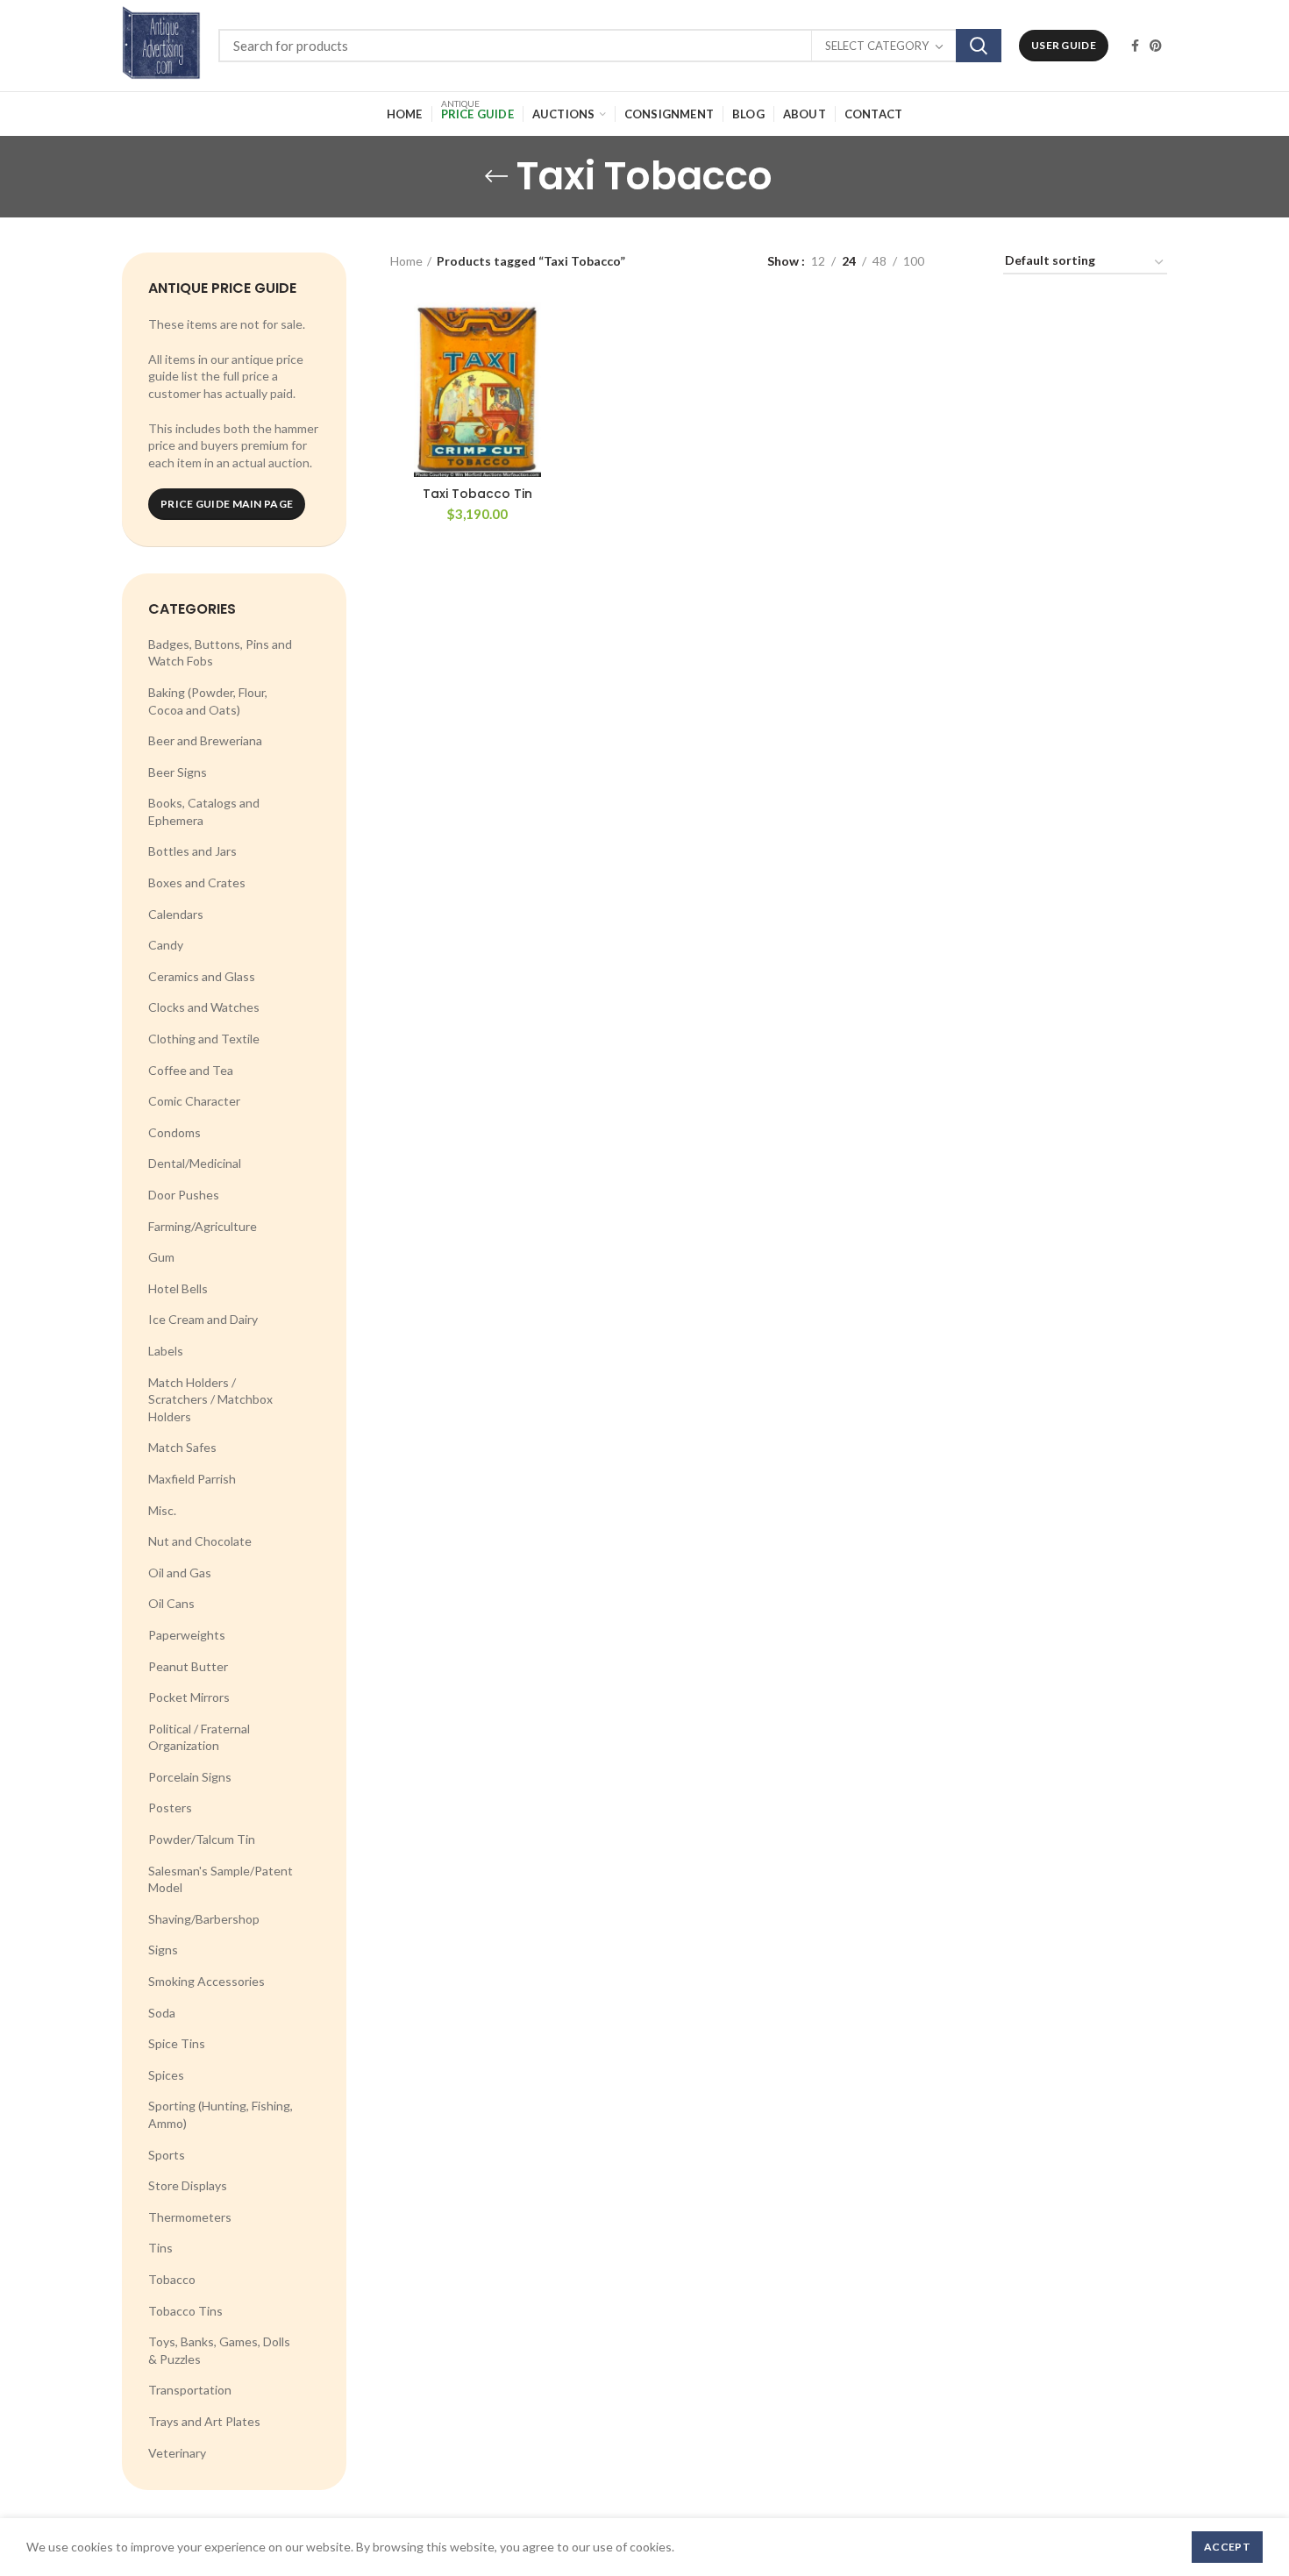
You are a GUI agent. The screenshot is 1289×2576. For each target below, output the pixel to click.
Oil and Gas (180, 1573)
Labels (166, 1351)
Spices (166, 2075)
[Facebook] (1135, 46)
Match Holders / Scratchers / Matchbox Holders (210, 1399)
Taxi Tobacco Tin (477, 494)
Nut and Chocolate (200, 1541)
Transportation (190, 2390)
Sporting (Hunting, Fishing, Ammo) (221, 2114)
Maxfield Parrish (192, 1479)
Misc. (162, 1510)
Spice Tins (177, 2043)
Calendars (176, 914)
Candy (166, 945)
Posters (170, 1807)
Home (406, 261)
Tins (160, 2248)
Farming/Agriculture (203, 1226)
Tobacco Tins (185, 2311)
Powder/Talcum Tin (202, 1839)
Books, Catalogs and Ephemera (204, 811)
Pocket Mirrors (189, 1697)
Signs (163, 1950)
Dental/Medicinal (195, 1163)
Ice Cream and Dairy (203, 1319)
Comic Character (194, 1101)
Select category (877, 46)
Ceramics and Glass (202, 976)
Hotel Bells (178, 1288)
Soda (162, 2013)
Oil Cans (171, 1603)
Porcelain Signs (190, 1777)
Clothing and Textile (204, 1039)
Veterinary (177, 2453)
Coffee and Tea (191, 1070)
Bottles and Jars (192, 851)
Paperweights (187, 1635)
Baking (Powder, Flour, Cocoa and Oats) (208, 701)
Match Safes (182, 1447)
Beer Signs (178, 772)
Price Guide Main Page (227, 504)
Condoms (174, 1132)
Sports (167, 2155)
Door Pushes (184, 1195)
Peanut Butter (188, 1666)
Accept (1227, 2547)
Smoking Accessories (207, 1981)
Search (979, 46)
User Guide (1064, 45)
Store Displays (188, 2185)
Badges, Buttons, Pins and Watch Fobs (220, 653)
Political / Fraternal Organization (199, 1737)
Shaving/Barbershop (204, 1919)
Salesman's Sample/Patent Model (221, 1879)
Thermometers (190, 2217)
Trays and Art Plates (204, 2421)
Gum (161, 1257)
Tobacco (172, 2279)
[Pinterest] (1156, 46)
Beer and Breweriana (205, 740)
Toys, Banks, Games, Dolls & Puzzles (219, 2350)
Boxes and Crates (197, 882)
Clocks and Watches (204, 1007)
